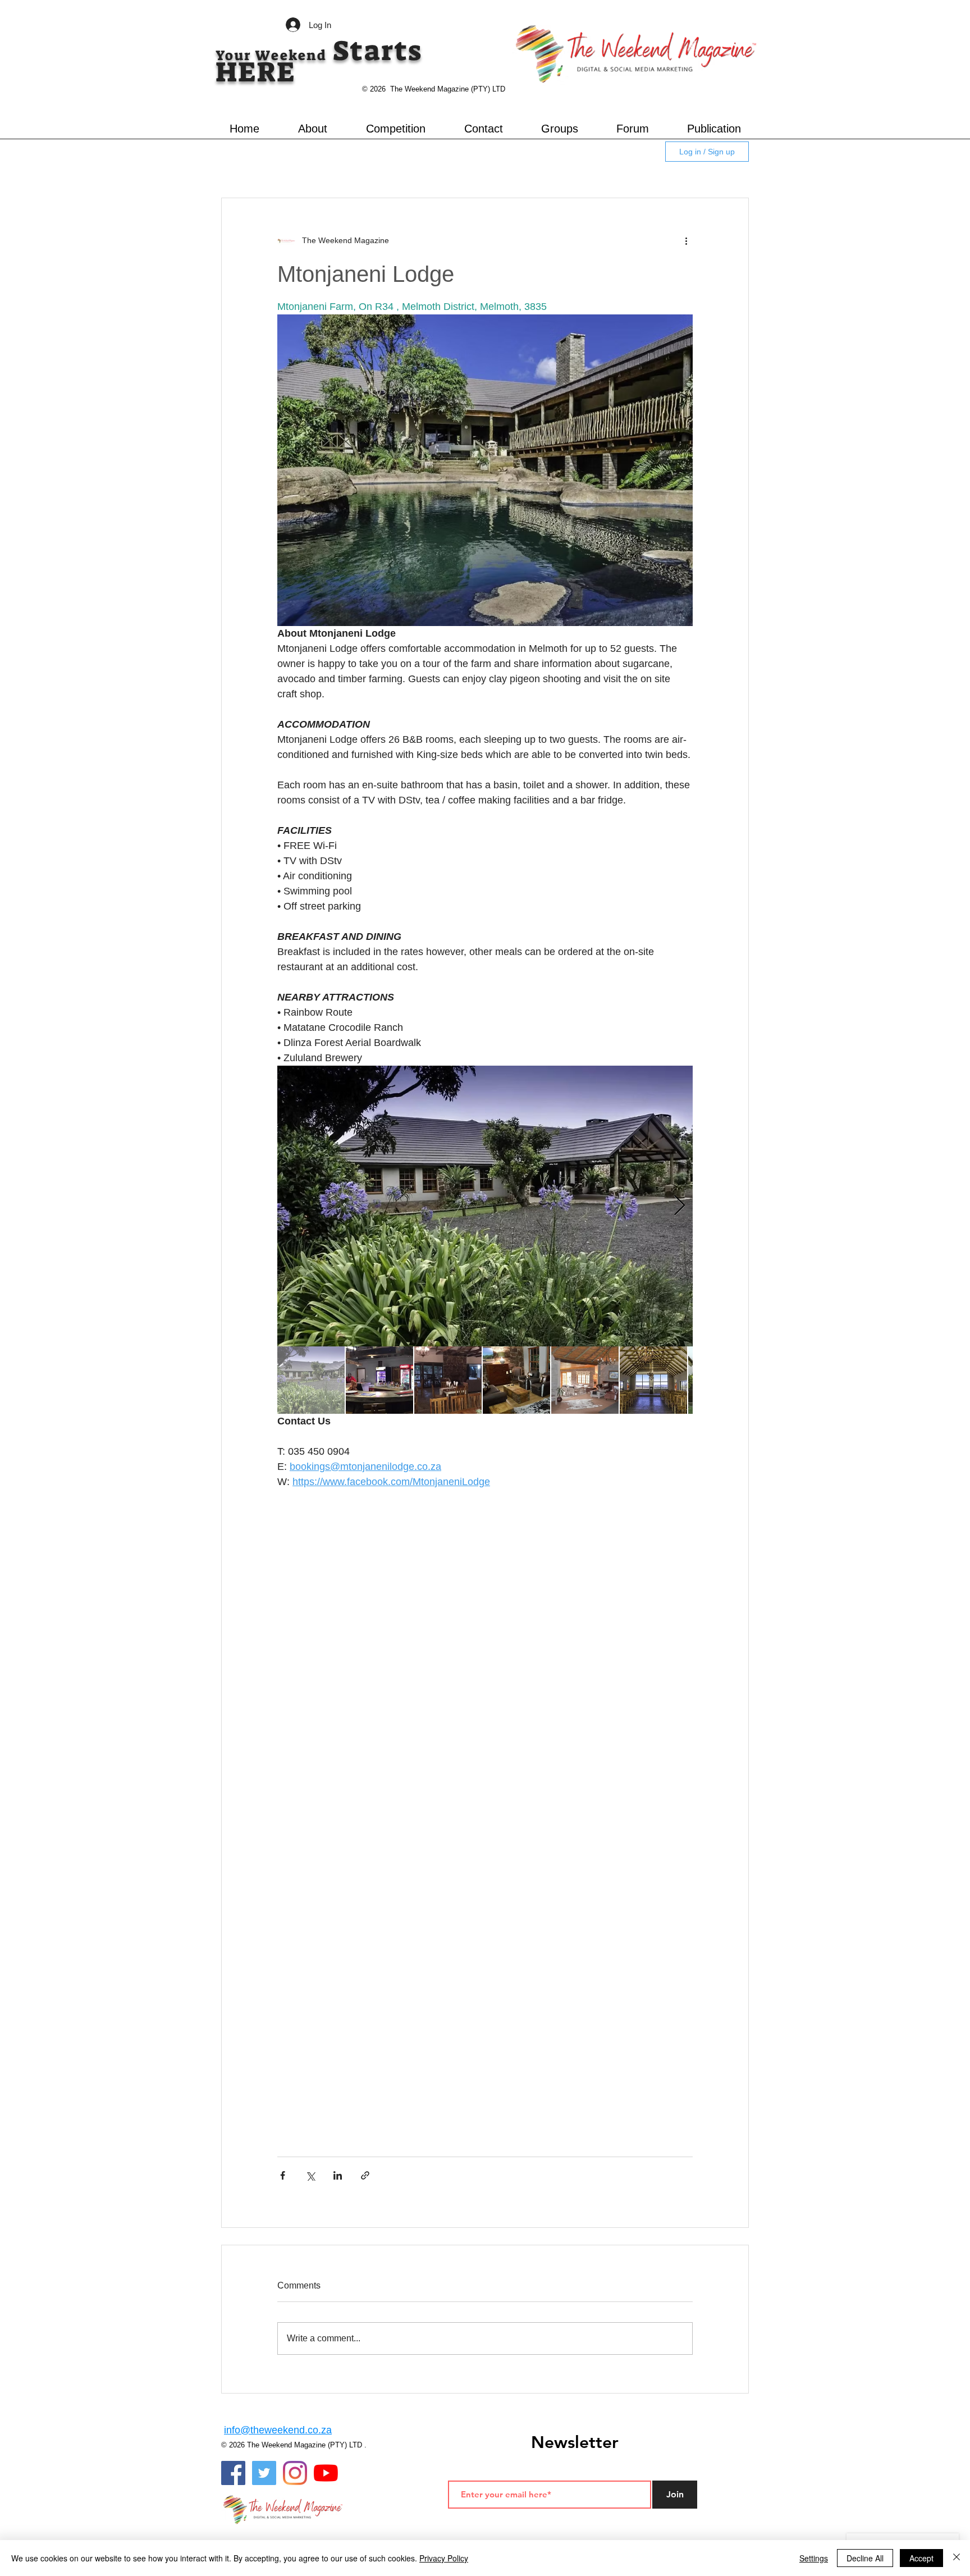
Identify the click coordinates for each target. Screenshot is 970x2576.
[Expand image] (485, 1206)
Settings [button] (814, 2558)
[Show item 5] (585, 1380)
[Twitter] (264, 2473)
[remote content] (485, 1644)
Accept (921, 2558)
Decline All (865, 2558)
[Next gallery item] (680, 1206)
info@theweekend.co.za (278, 2430)
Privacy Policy (444, 2558)
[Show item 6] (653, 1380)
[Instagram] (295, 2473)
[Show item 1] (311, 1380)
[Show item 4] (516, 1380)
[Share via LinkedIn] (338, 2175)
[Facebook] (233, 2473)
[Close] (957, 2558)
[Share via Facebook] (283, 2175)
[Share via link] (365, 2175)
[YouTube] (326, 2473)
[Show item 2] (379, 1380)
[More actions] (686, 241)
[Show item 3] (448, 1380)
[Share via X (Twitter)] (310, 2175)
